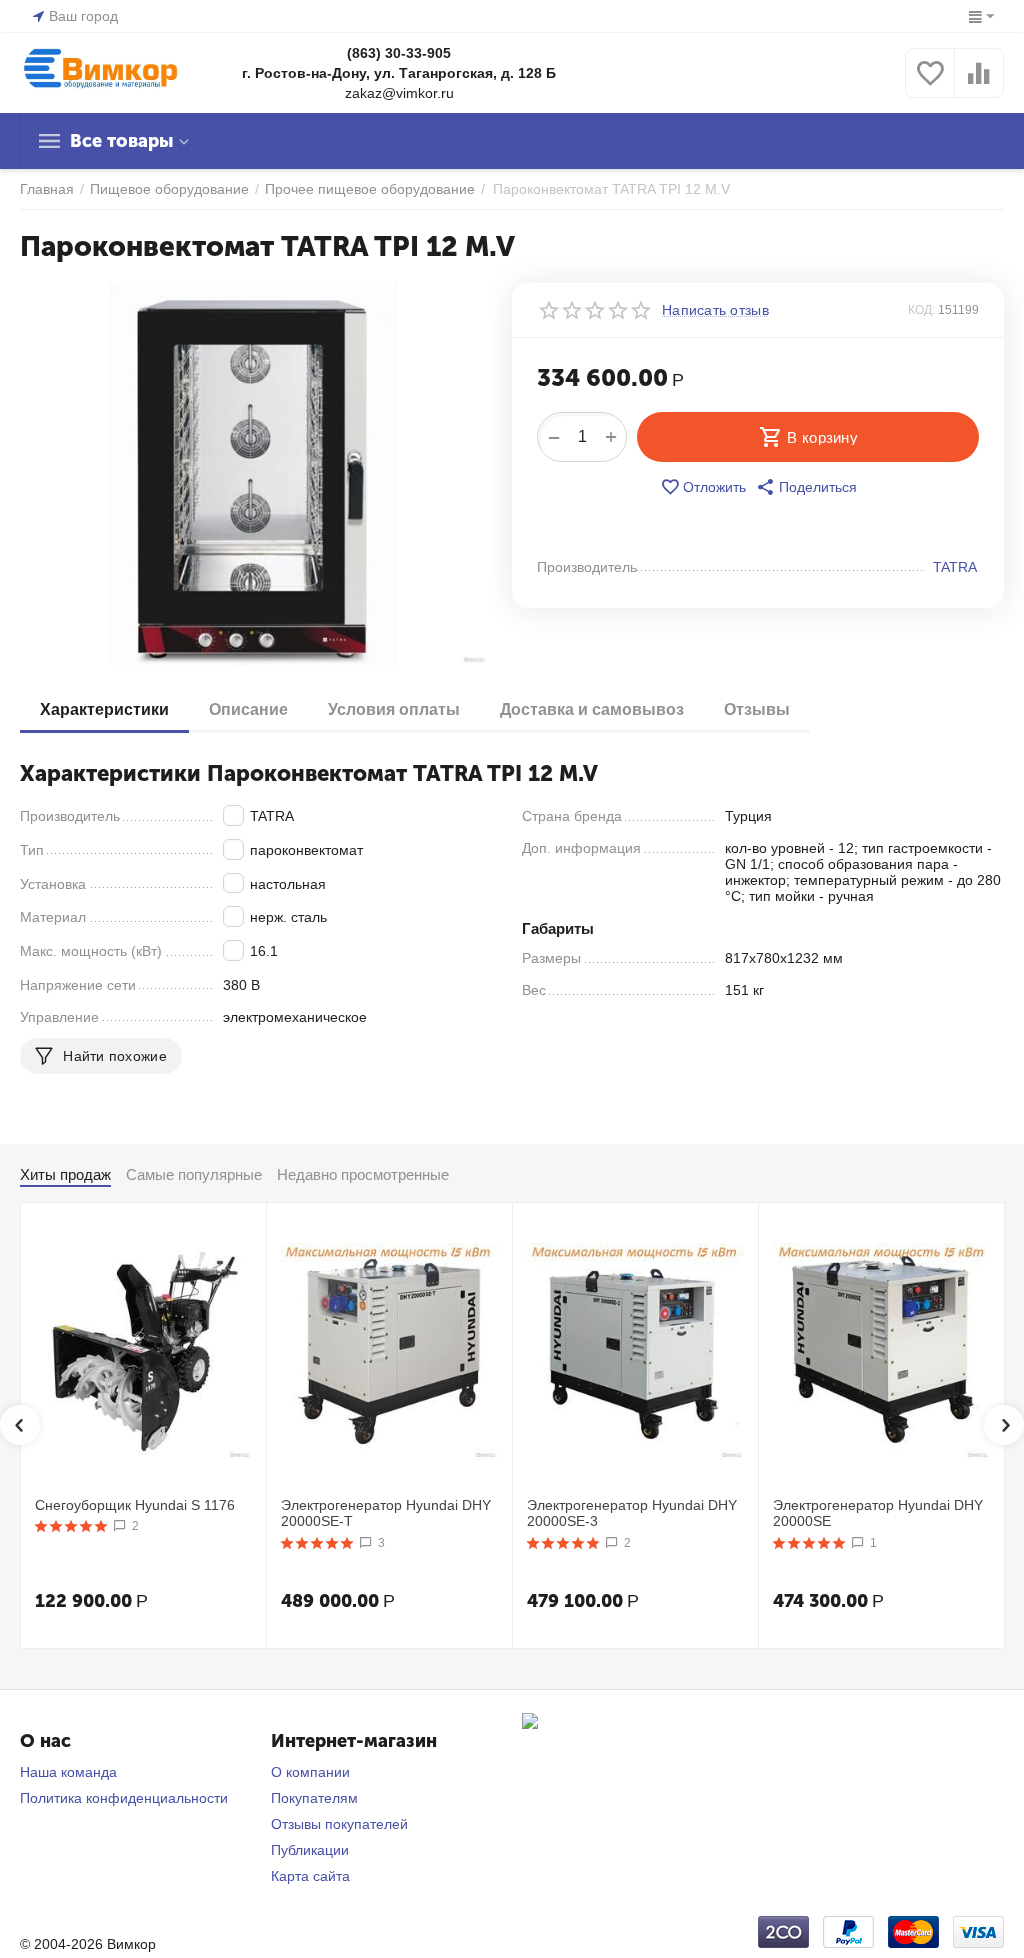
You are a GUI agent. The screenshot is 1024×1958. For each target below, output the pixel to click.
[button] (806, 487)
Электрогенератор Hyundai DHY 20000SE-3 (632, 1513)
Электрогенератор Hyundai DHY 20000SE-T (386, 1513)
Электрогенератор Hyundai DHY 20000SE (878, 1513)
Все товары (121, 141)
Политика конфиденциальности (124, 1798)
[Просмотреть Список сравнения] (979, 84)
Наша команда (68, 1772)
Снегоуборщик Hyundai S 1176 (135, 1505)
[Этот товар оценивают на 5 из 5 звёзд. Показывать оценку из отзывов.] (71, 1526)
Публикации (310, 1850)
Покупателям (314, 1798)
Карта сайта (310, 1876)
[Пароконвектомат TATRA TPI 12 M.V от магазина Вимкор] (253, 474)
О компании (310, 1772)
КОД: (921, 310)
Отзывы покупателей (339, 1824)
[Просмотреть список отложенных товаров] (930, 84)
